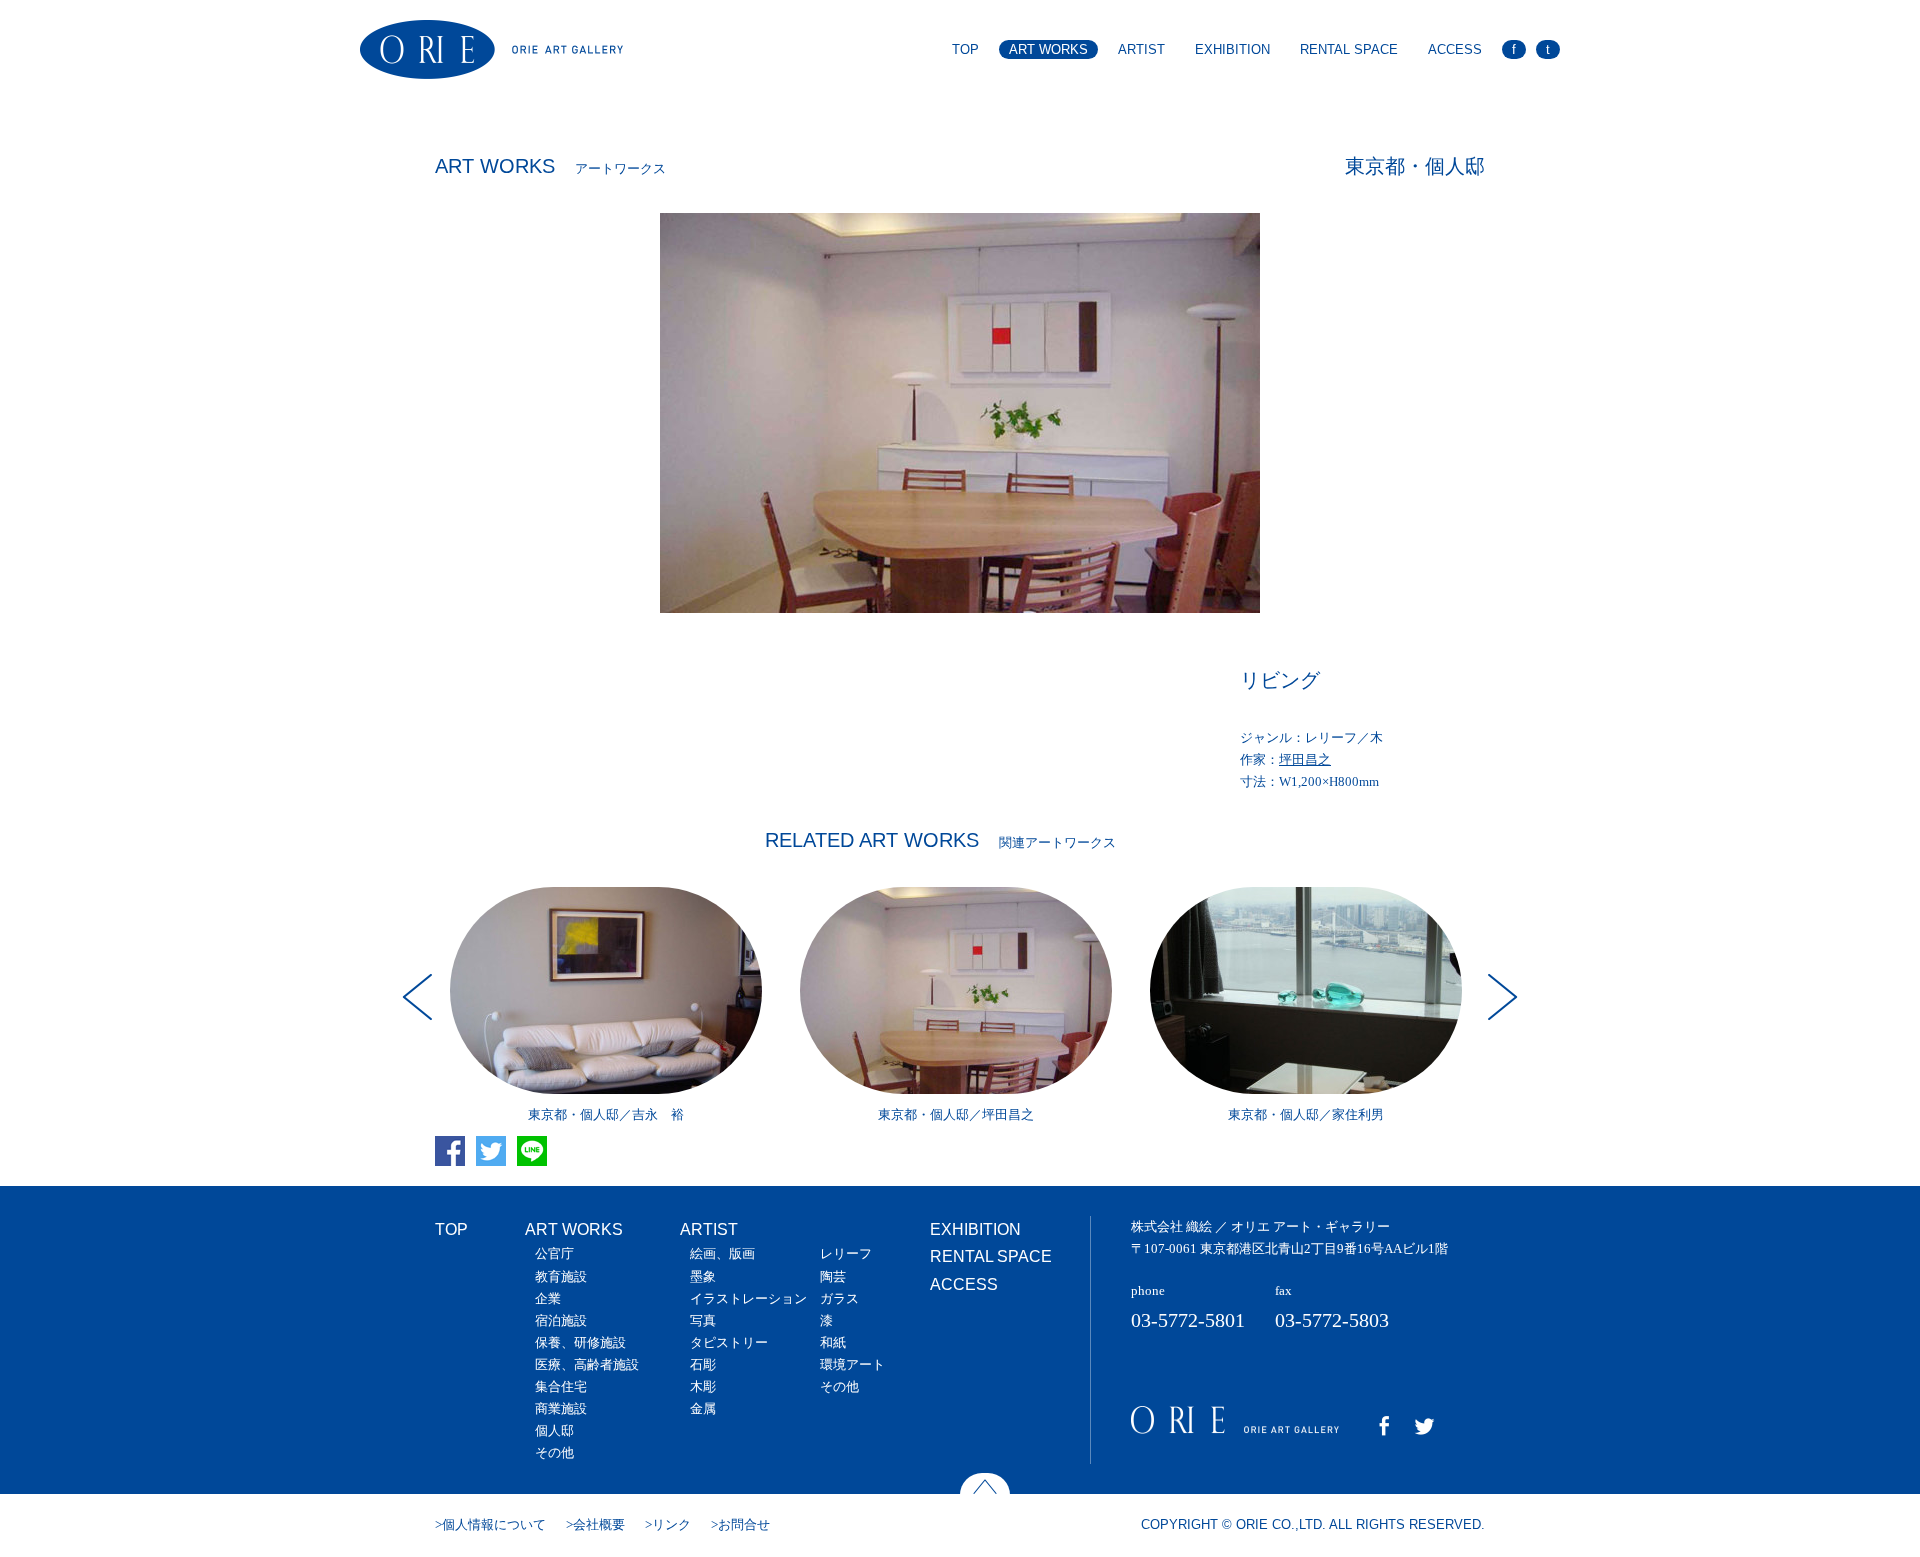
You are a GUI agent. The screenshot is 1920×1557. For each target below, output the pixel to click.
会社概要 (599, 1524)
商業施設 (561, 1408)
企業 (548, 1298)
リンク (671, 1524)
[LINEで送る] (536, 1174)
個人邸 (554, 1430)
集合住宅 (561, 1386)
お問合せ (744, 1524)
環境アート (852, 1364)
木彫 (703, 1386)
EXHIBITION (1232, 49)
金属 (703, 1408)
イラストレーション (748, 1298)
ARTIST (1141, 49)
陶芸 (833, 1276)
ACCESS (1455, 49)
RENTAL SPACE (1349, 49)
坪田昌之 (1305, 759)
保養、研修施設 (580, 1342)
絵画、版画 (722, 1253)
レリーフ (846, 1253)
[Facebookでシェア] (454, 1174)
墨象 (703, 1276)
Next (1500, 997)
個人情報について (494, 1524)
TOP (965, 49)
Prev (420, 997)
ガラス (839, 1298)
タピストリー (729, 1342)
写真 (703, 1320)
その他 (554, 1452)
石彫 (703, 1364)
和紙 (833, 1342)
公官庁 (554, 1253)
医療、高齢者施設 (587, 1364)
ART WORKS (1048, 49)
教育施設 (561, 1276)
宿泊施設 (561, 1320)
